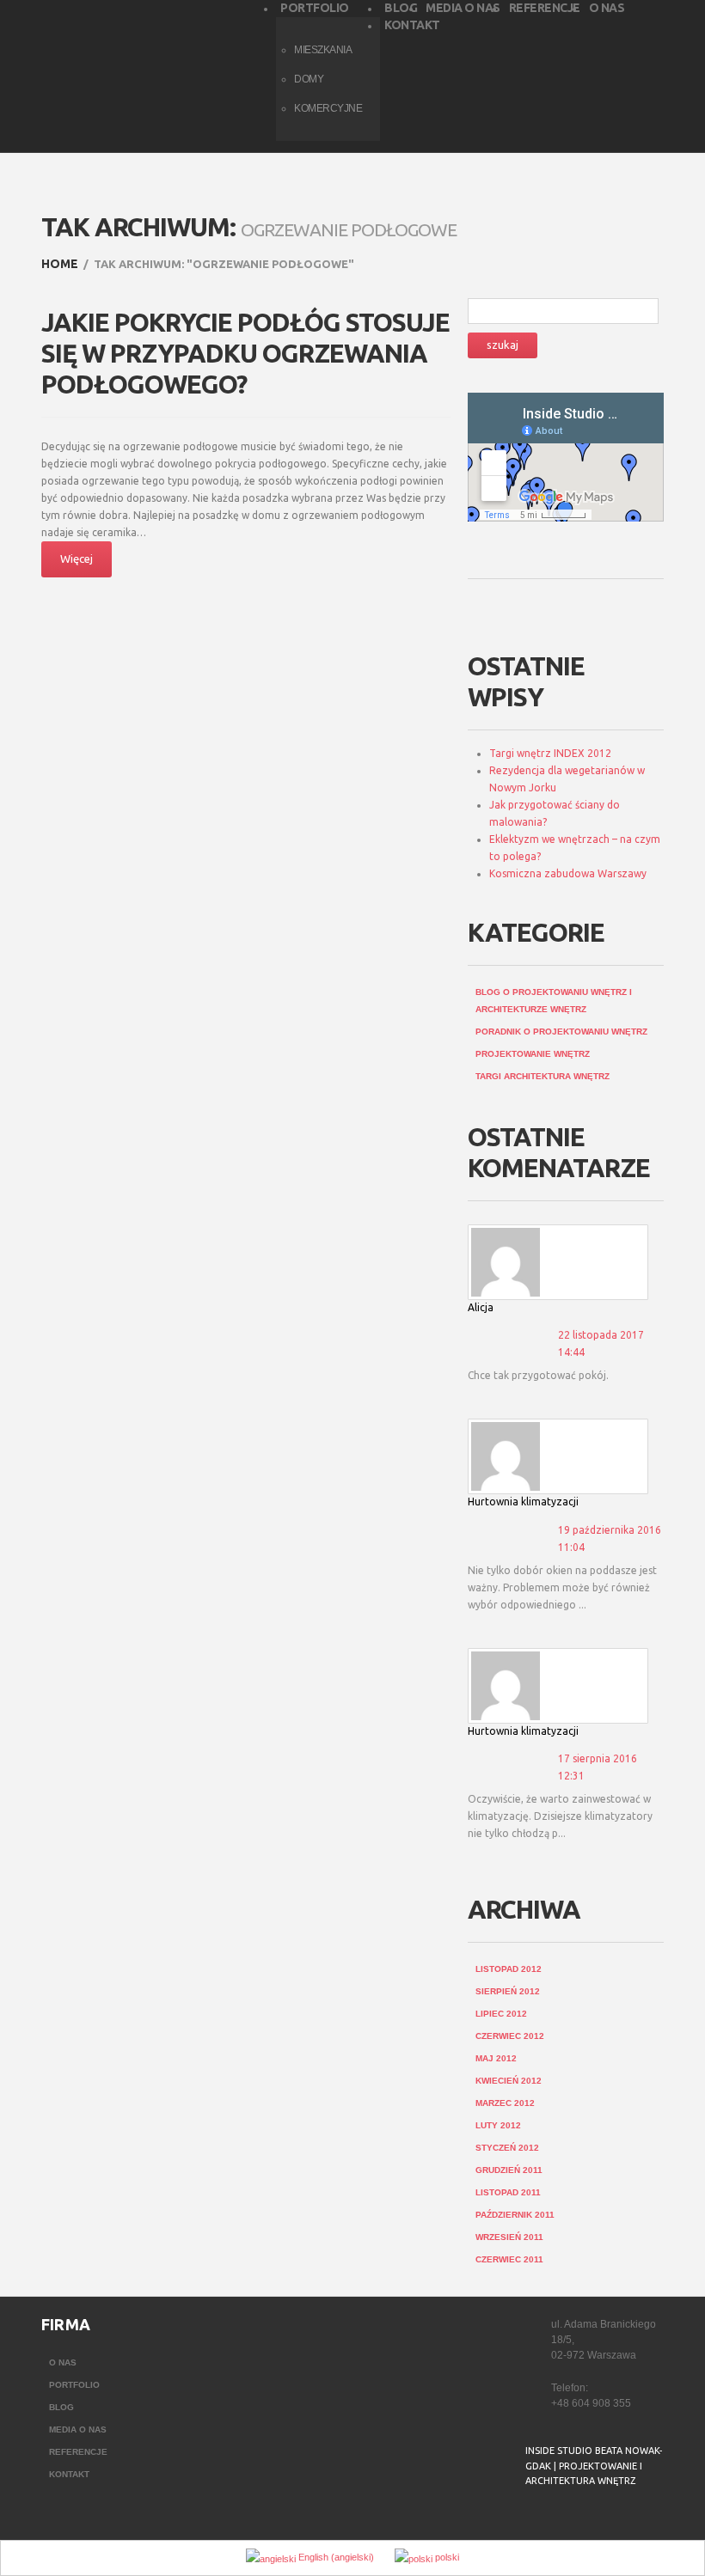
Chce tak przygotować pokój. (538, 1375)
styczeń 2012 (507, 2148)
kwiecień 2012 (509, 2081)
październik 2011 (515, 2215)
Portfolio (74, 2385)
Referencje (78, 2452)
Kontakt (69, 2474)
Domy (309, 79)
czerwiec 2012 (510, 2036)
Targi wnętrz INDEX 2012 (550, 753)
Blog (61, 2407)
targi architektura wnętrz (543, 1076)
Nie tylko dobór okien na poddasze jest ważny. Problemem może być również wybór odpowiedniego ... (562, 1587)
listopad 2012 (509, 1969)
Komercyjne (328, 108)
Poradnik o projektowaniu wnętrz (561, 1032)
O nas (63, 2362)
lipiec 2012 (501, 2014)
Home (60, 264)
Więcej (77, 559)
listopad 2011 (508, 2192)
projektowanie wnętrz (533, 1054)
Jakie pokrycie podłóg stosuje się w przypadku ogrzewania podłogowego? (245, 353)
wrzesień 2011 (509, 2237)
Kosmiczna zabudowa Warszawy (568, 873)
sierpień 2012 (508, 1991)
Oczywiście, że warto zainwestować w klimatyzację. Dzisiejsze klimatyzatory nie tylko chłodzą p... (560, 1816)
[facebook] (536, 2524)
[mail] (571, 2524)
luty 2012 (498, 2125)
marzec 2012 (505, 2103)
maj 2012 (496, 2058)
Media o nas (78, 2429)
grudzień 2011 (509, 2170)
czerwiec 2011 (509, 2259)
